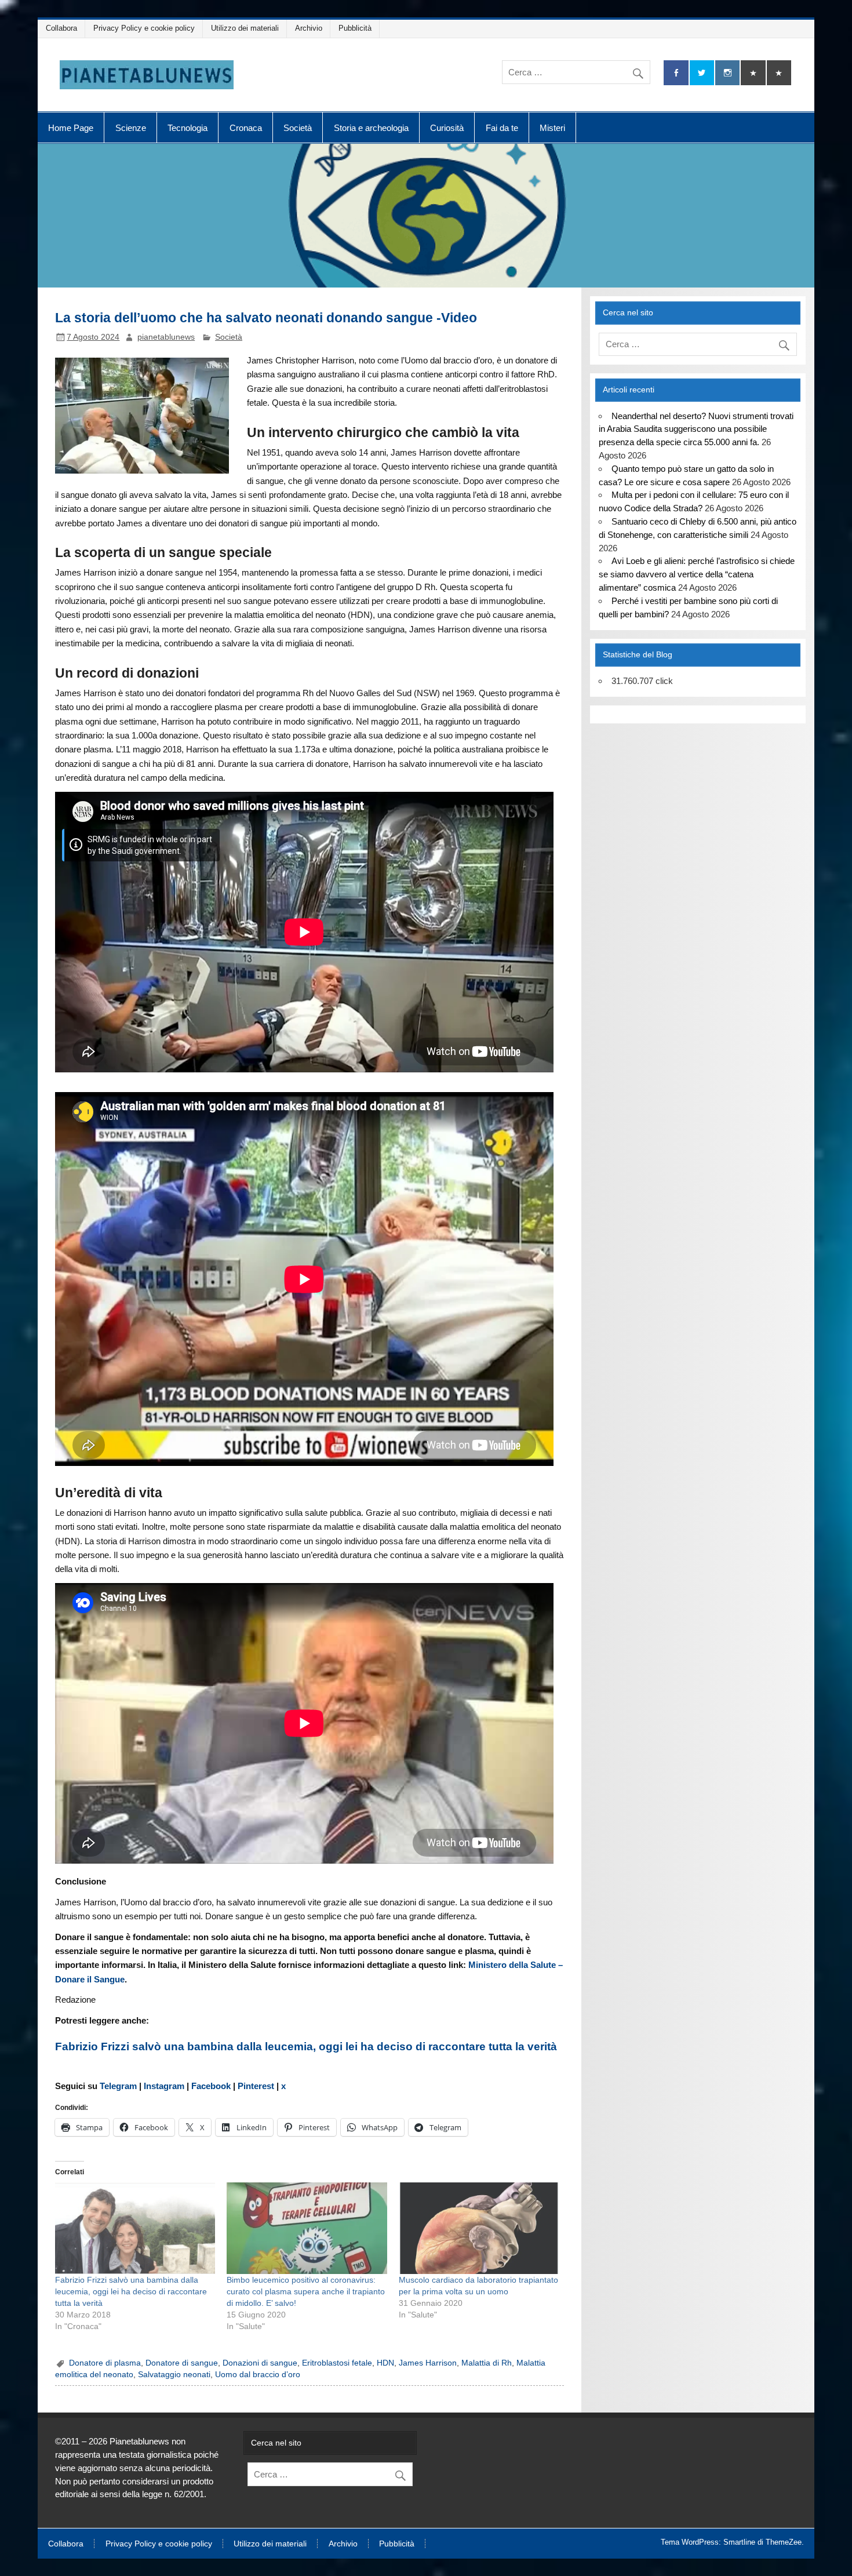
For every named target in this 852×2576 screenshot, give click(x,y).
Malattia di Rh (487, 2363)
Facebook (211, 2086)
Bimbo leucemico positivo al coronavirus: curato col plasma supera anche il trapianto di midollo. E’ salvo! (306, 2291)
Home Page (71, 128)
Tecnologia (187, 128)
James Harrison (428, 2363)
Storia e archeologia (371, 128)
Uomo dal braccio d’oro (258, 2375)
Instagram (165, 2086)
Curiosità (447, 128)
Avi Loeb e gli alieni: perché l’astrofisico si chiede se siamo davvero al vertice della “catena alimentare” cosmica (696, 574)
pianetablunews (166, 337)
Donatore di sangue (182, 2363)
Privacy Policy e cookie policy (144, 28)
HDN (385, 2363)
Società (298, 128)
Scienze (131, 128)
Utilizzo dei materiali (245, 28)
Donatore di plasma (105, 2363)
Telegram (119, 2086)
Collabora (61, 28)
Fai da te (502, 128)
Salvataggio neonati (174, 2375)
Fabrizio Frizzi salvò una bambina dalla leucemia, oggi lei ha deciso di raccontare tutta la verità (306, 2046)
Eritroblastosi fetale (337, 2363)
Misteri (552, 128)
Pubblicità (355, 28)
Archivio (309, 28)
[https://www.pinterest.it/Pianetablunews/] (753, 73)
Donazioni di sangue (260, 2363)
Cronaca (246, 128)
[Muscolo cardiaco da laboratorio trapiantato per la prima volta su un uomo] (479, 2228)
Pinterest (256, 2086)
